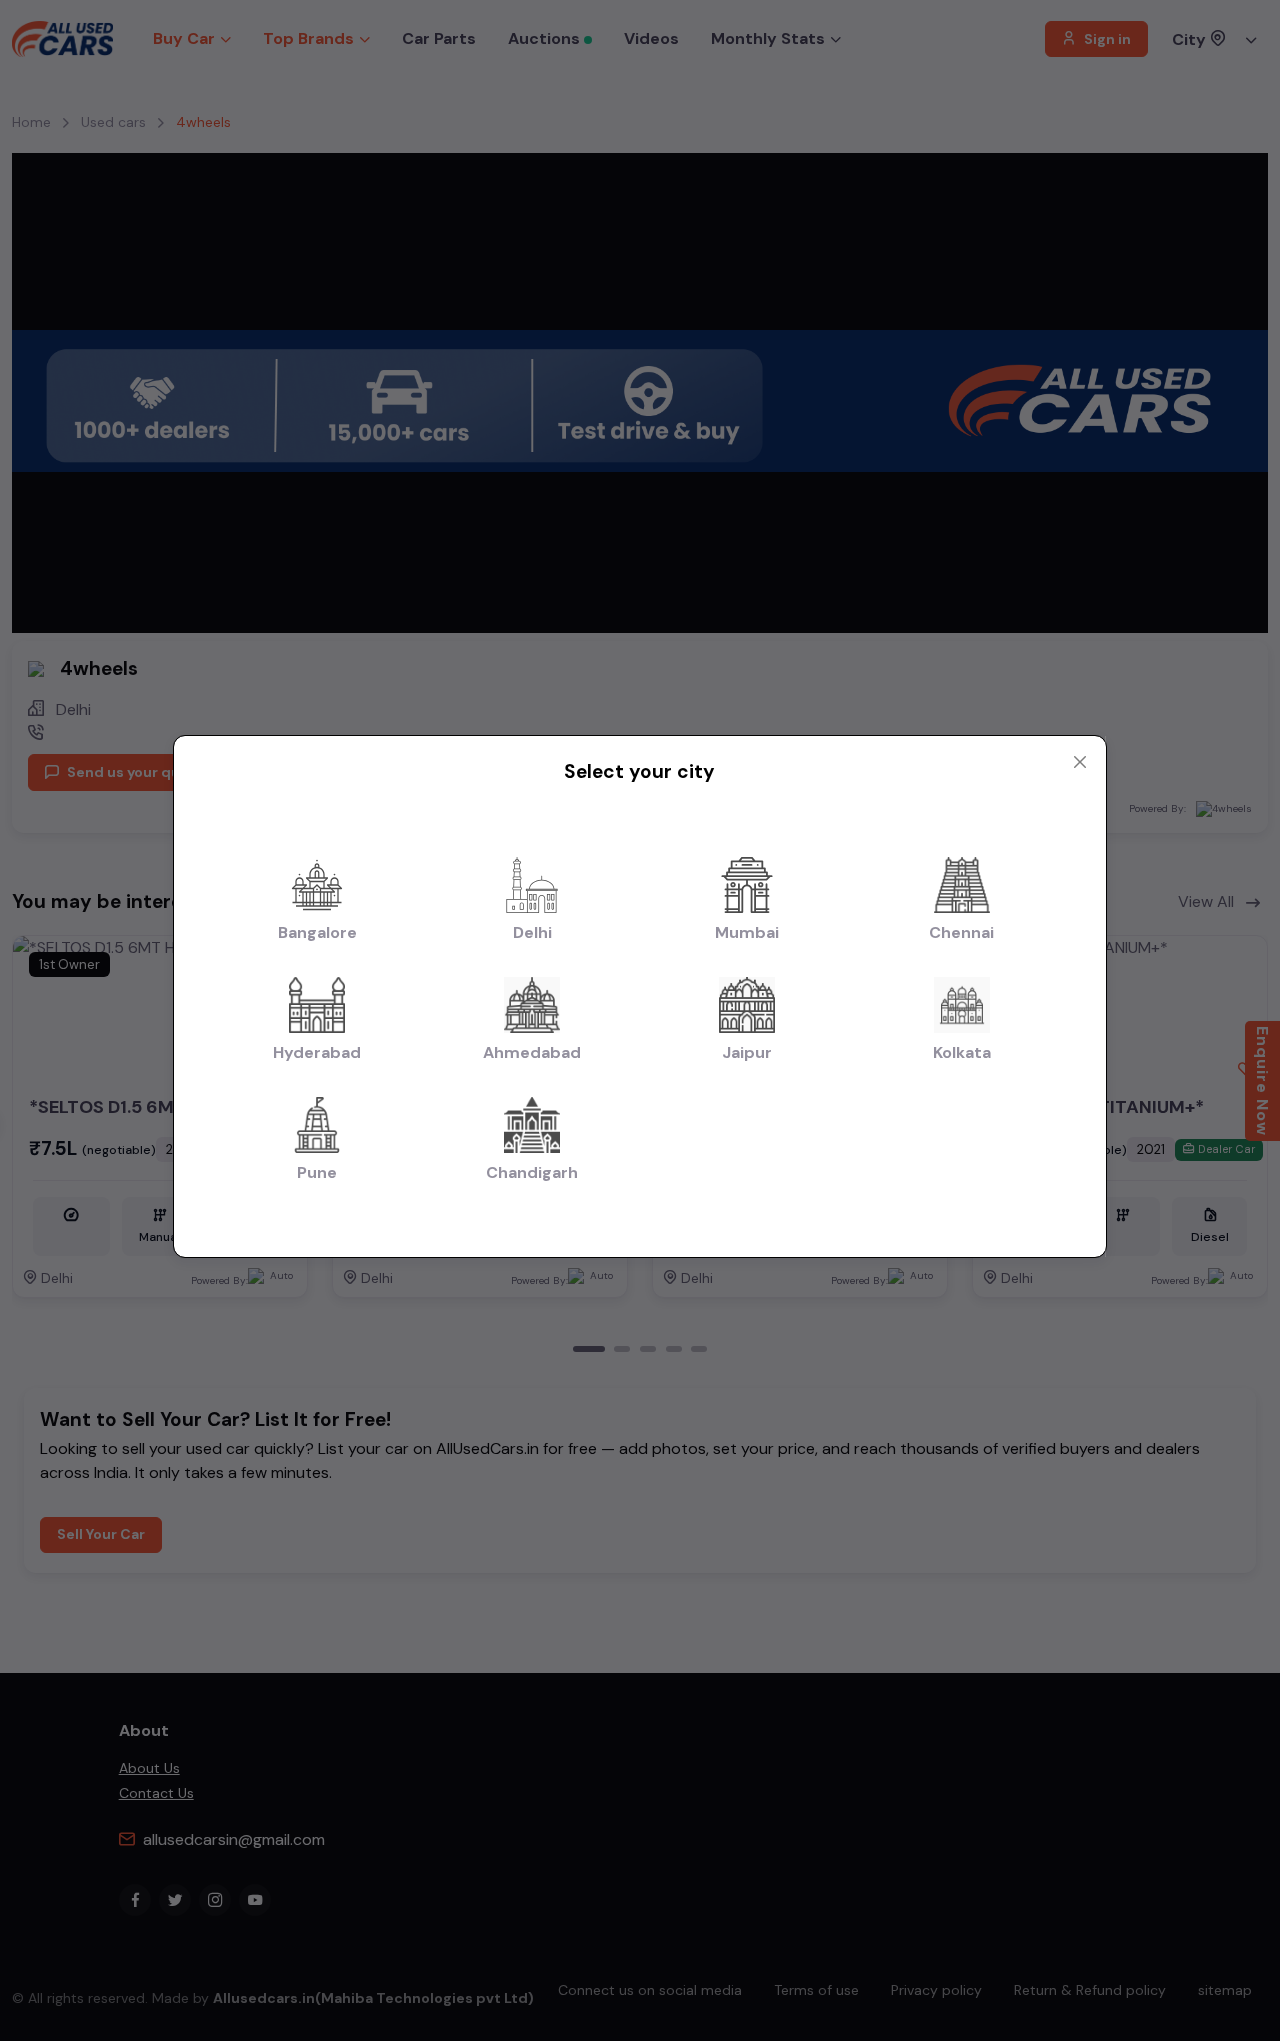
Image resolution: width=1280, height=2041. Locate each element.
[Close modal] (1080, 762)
